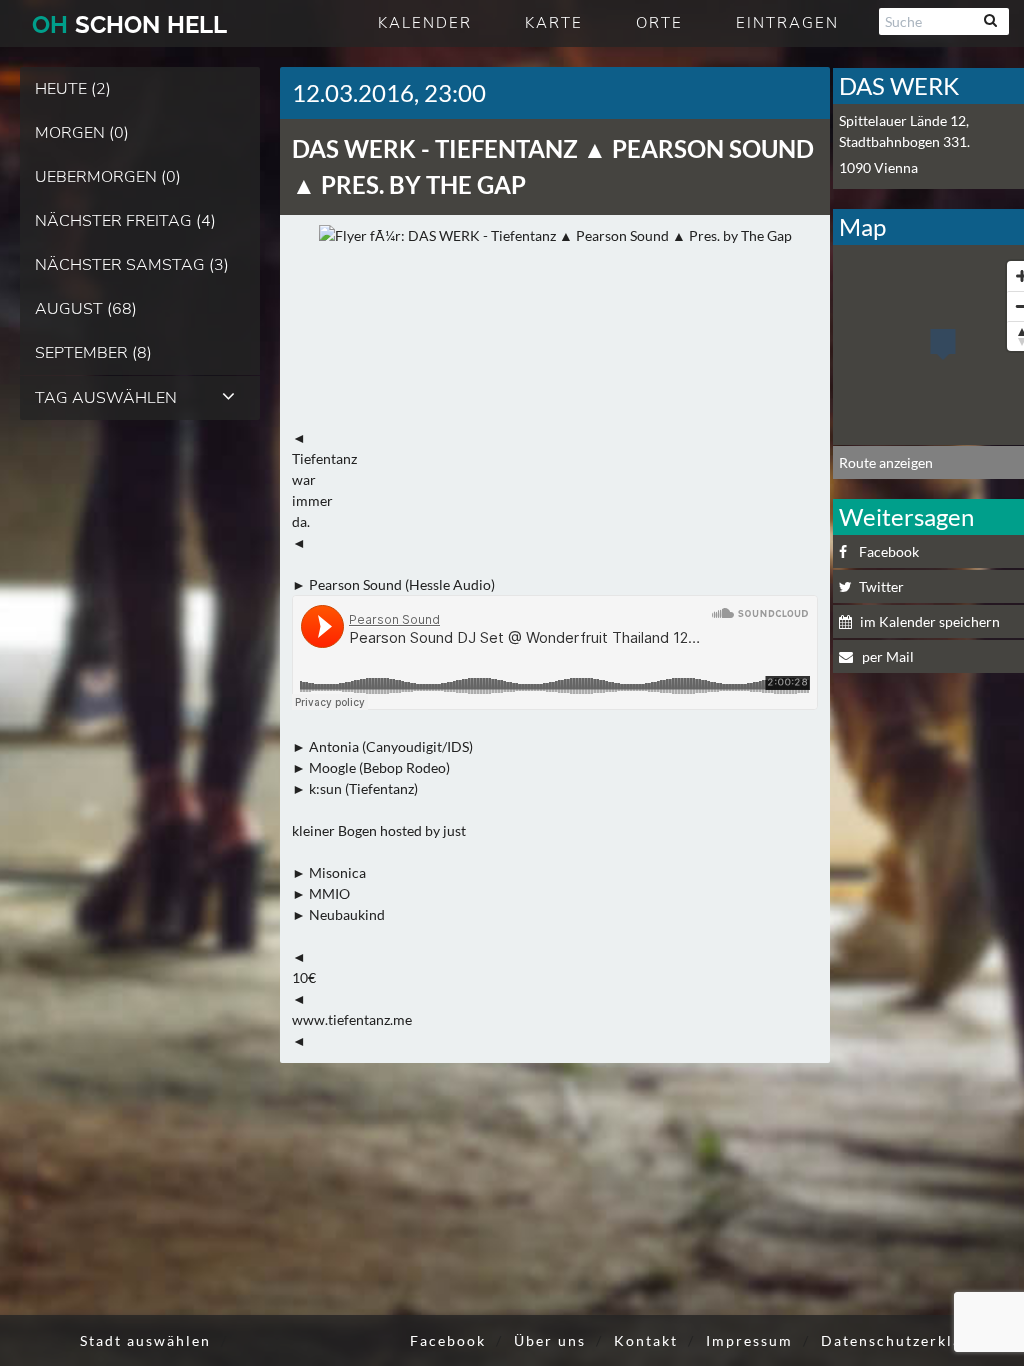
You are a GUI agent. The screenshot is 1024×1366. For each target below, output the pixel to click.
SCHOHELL (129, 24)
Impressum (749, 1340)
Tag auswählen (106, 398)
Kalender (425, 23)
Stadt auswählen (145, 1340)
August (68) (86, 309)
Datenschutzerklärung (910, 1340)
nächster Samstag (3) (132, 265)
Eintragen (787, 23)
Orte (659, 23)
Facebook (448, 1340)
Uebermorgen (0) (108, 177)
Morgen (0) (82, 133)
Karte (554, 23)
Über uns (550, 1340)
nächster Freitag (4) (125, 221)
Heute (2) (73, 89)
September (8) (93, 353)
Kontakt (646, 1340)
